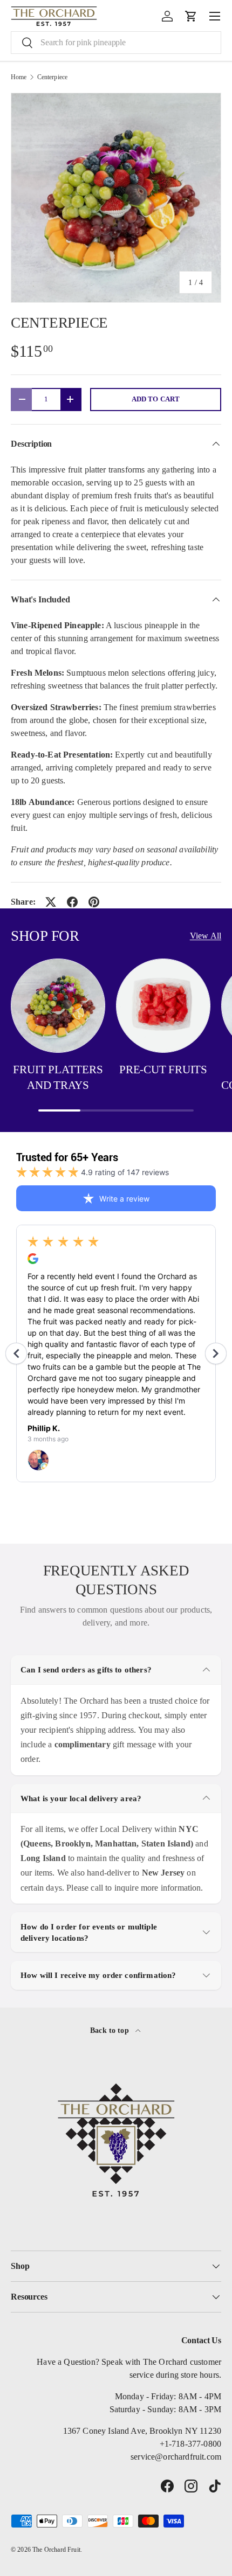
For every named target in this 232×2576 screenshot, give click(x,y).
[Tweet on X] (51, 902)
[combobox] (116, 43)
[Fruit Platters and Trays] (58, 1006)
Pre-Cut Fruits (163, 1069)
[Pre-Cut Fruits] (163, 1006)
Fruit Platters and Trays (58, 1077)
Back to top (111, 2030)
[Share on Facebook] (72, 902)
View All (206, 936)
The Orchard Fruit (56, 2550)
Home (19, 77)
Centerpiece (53, 77)
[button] (191, 16)
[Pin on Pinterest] (94, 902)
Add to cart (156, 399)
